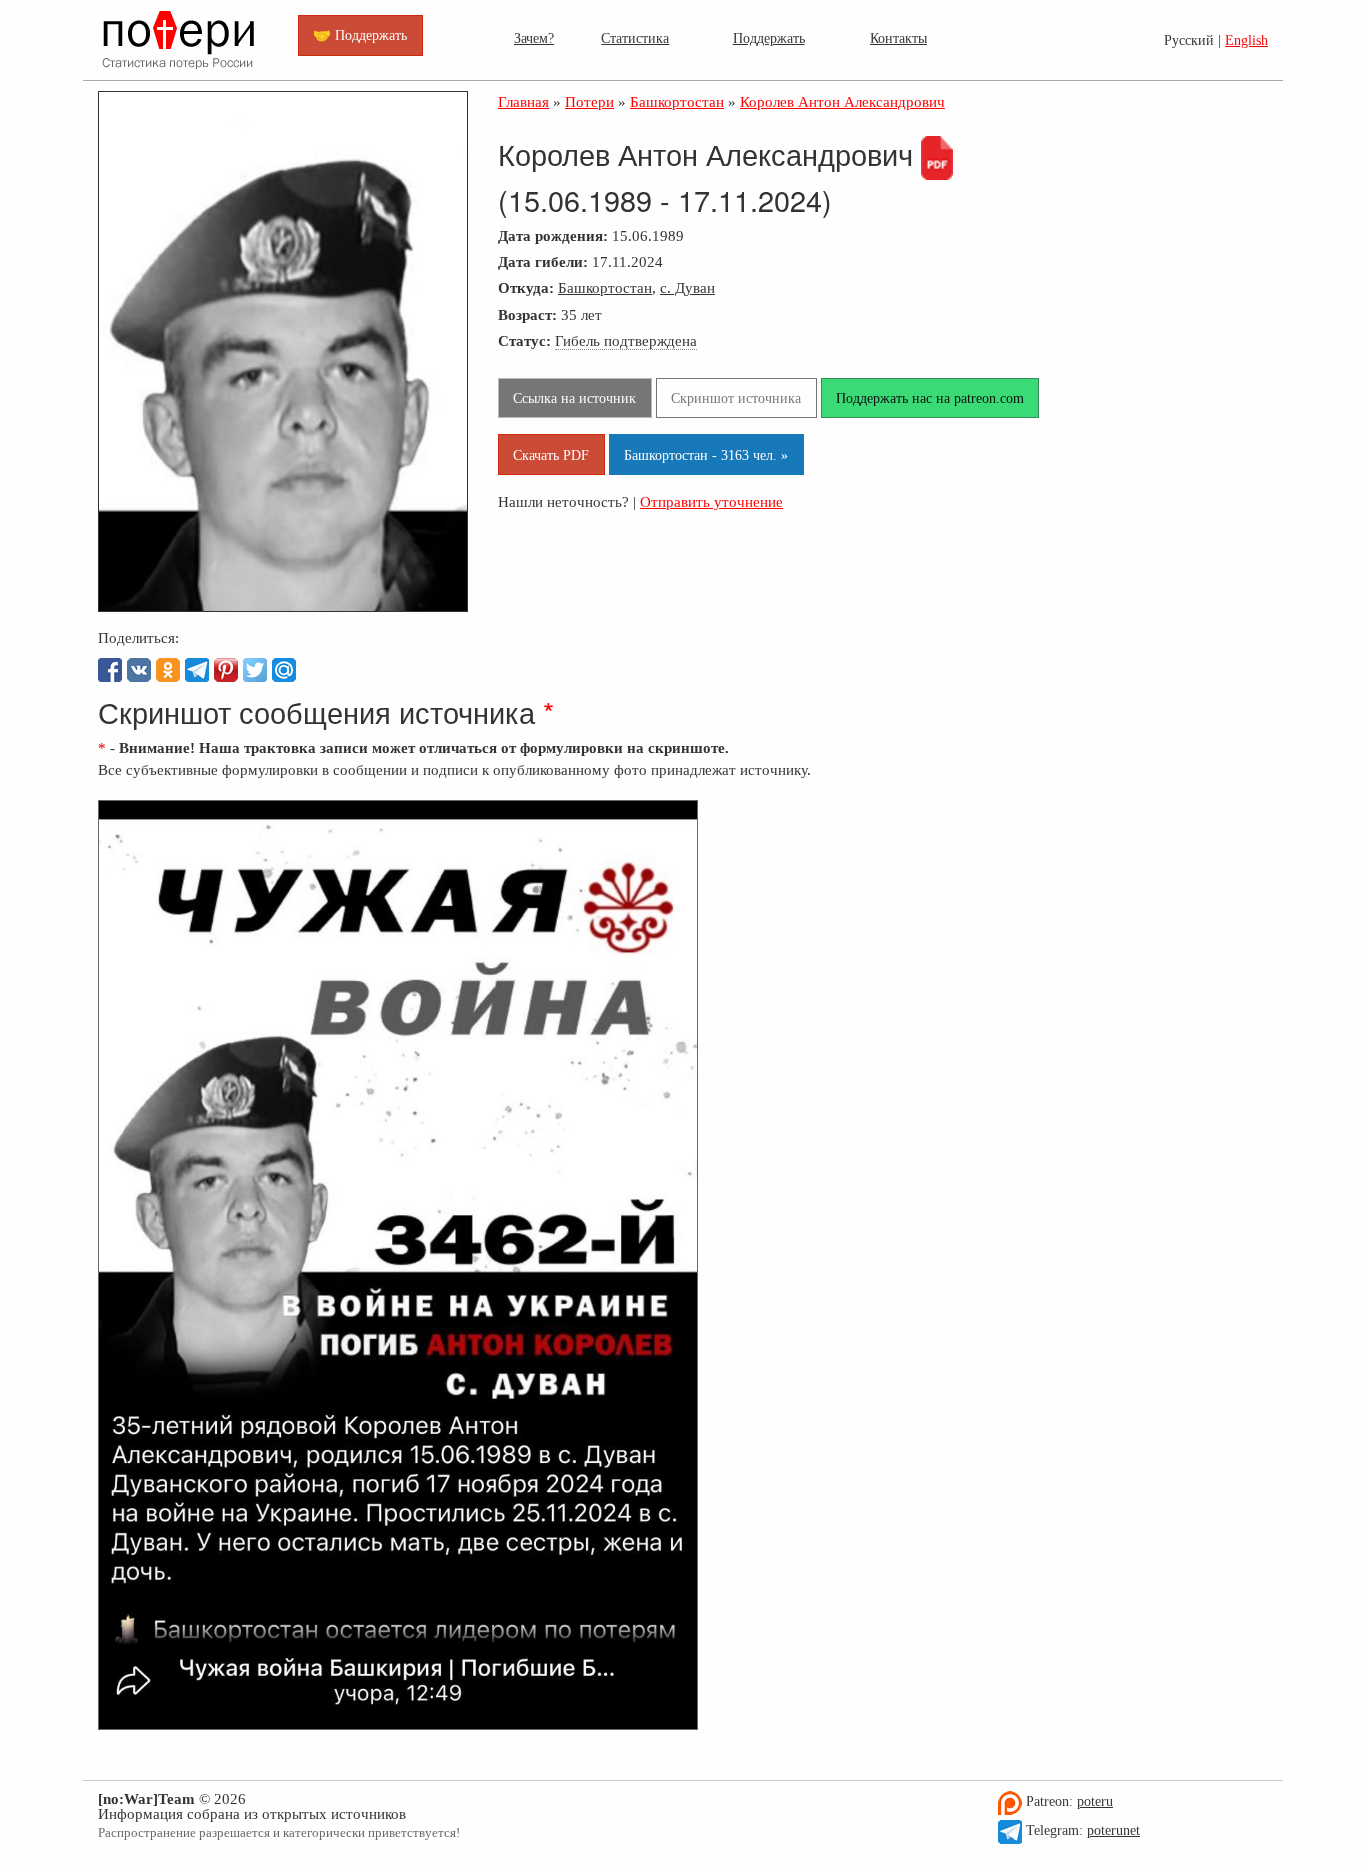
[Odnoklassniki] (168, 670)
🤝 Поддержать (360, 35)
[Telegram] (197, 670)
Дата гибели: (543, 261)
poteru (1095, 1801)
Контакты (898, 38)
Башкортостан (605, 287)
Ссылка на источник (574, 398)
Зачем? (534, 38)
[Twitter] (255, 670)
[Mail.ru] (284, 670)
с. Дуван (687, 287)
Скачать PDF (551, 455)
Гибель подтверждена (626, 340)
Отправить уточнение (711, 501)
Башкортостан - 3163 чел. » (706, 455)
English (1246, 40)
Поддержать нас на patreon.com (930, 398)
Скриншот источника (736, 398)
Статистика (635, 38)
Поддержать (769, 38)
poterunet (1113, 1830)
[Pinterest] (226, 670)
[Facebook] (110, 670)
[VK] (139, 670)
